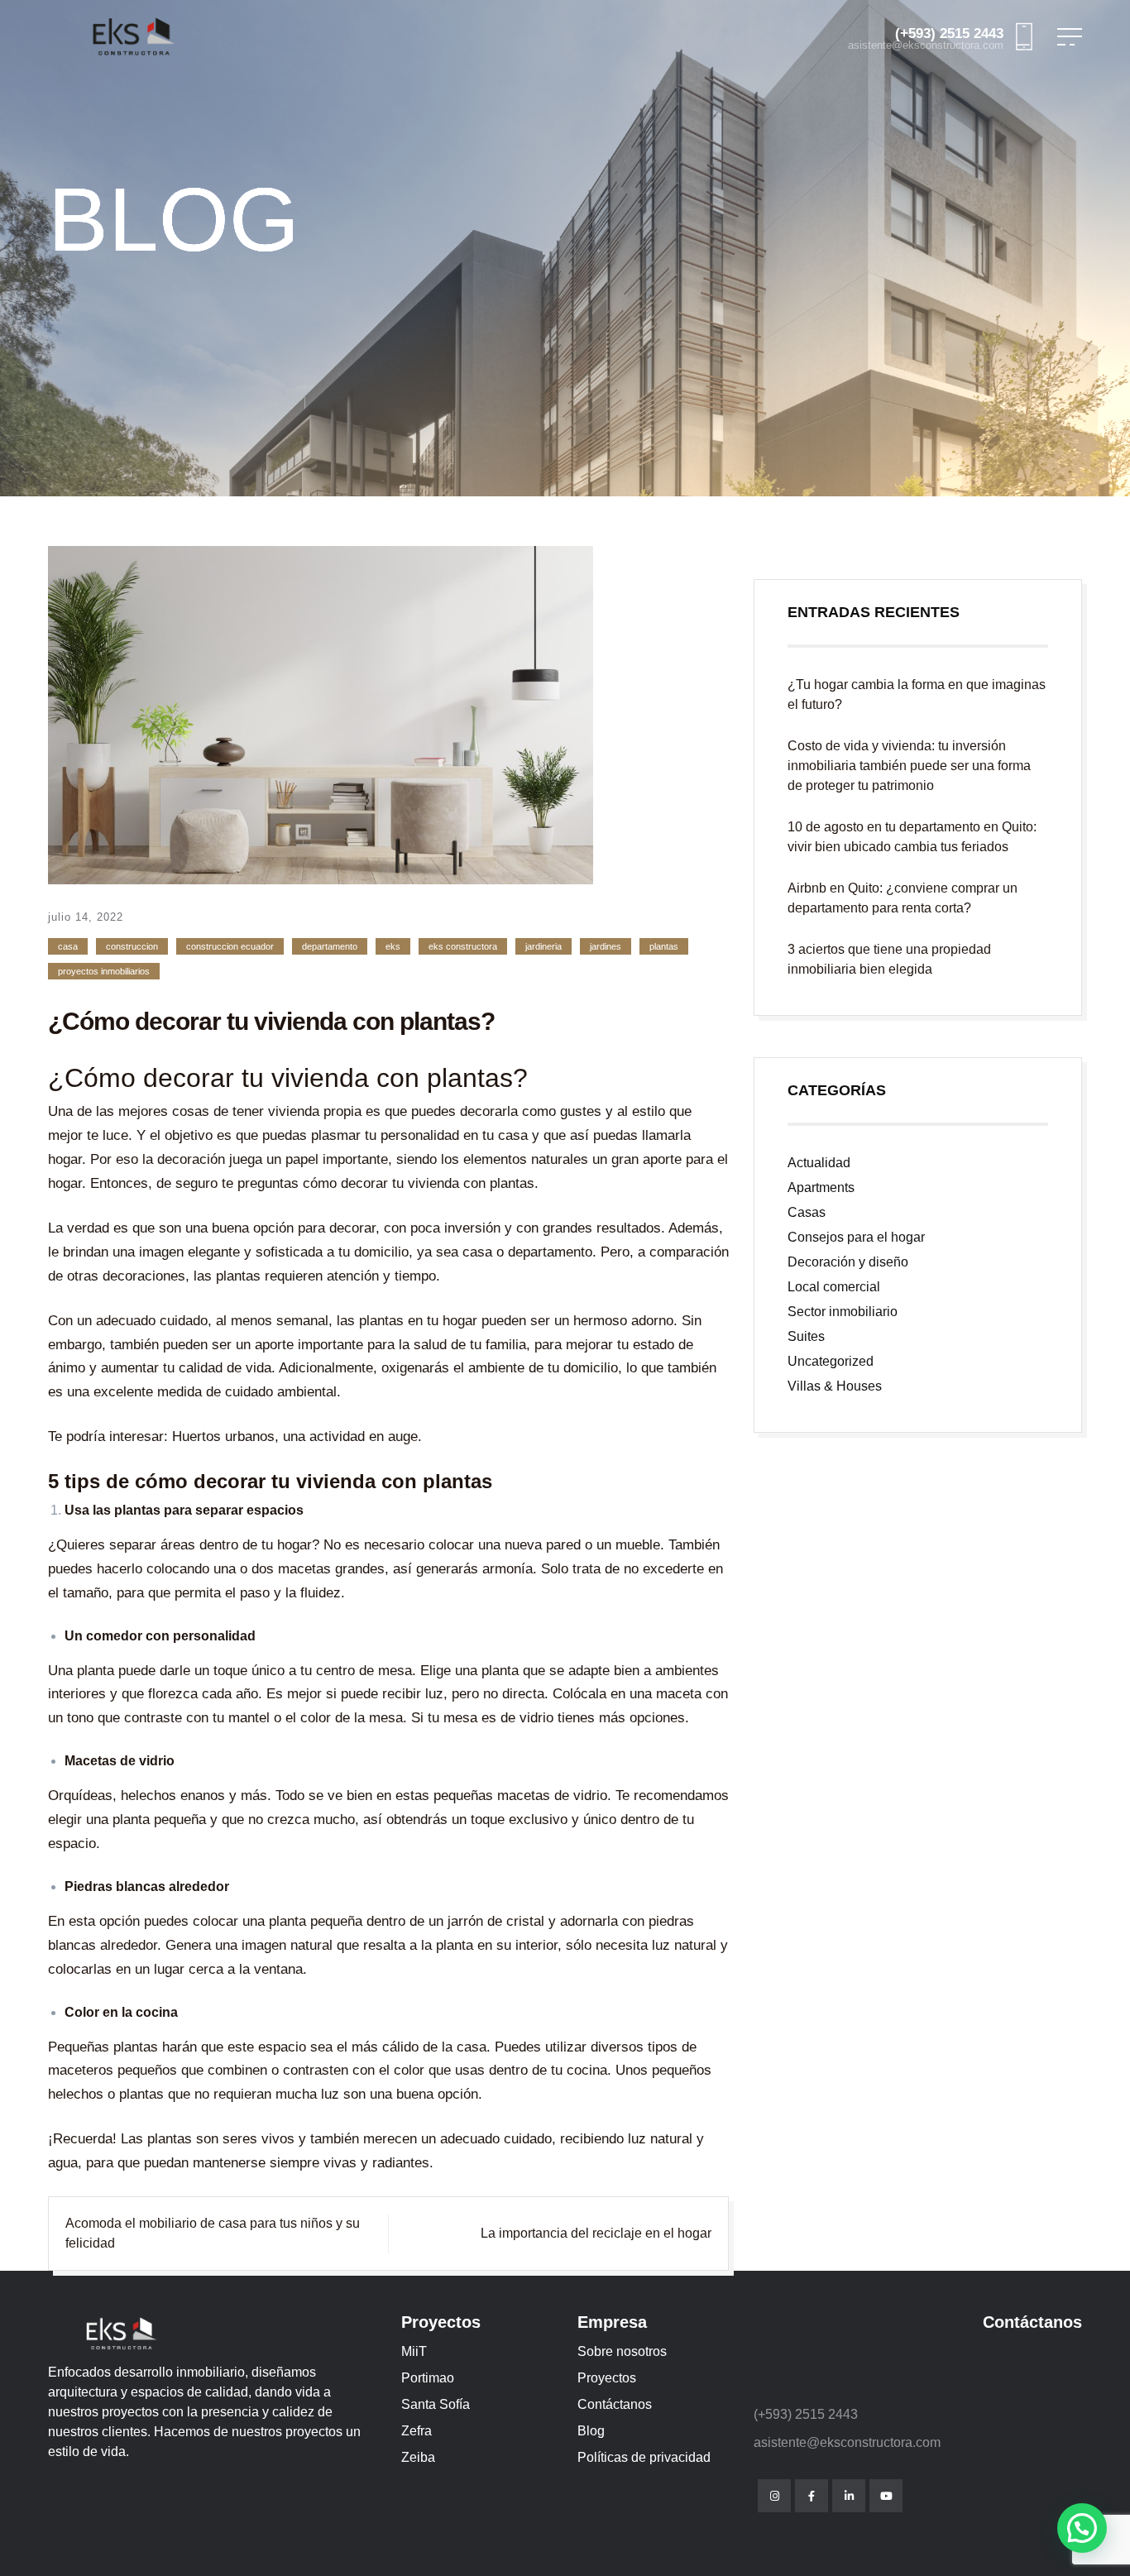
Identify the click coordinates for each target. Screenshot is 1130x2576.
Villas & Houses (835, 1386)
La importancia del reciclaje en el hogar (596, 2233)
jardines (606, 946)
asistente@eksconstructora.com (926, 46)
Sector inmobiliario (843, 1312)
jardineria (543, 946)
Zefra (417, 2431)
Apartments (821, 1187)
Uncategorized (831, 1361)
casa (68, 946)
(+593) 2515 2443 (949, 34)
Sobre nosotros (622, 2351)
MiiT (414, 2351)
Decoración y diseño (848, 1262)
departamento (330, 946)
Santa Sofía (436, 2404)
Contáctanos (615, 2404)
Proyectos (607, 2378)
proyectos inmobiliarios (104, 971)
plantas (664, 946)
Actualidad (819, 1163)
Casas (807, 1212)
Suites (806, 1336)
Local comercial (834, 1287)
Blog (591, 2431)
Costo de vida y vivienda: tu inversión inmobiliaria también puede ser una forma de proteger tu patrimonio (909, 766)
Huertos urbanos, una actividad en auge (295, 1436)
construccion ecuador (230, 946)
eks (393, 946)
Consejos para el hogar (856, 1237)
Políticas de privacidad (644, 2457)
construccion (132, 946)
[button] (1082, 2528)
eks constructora (463, 946)
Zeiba (418, 2457)
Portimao (428, 2378)
